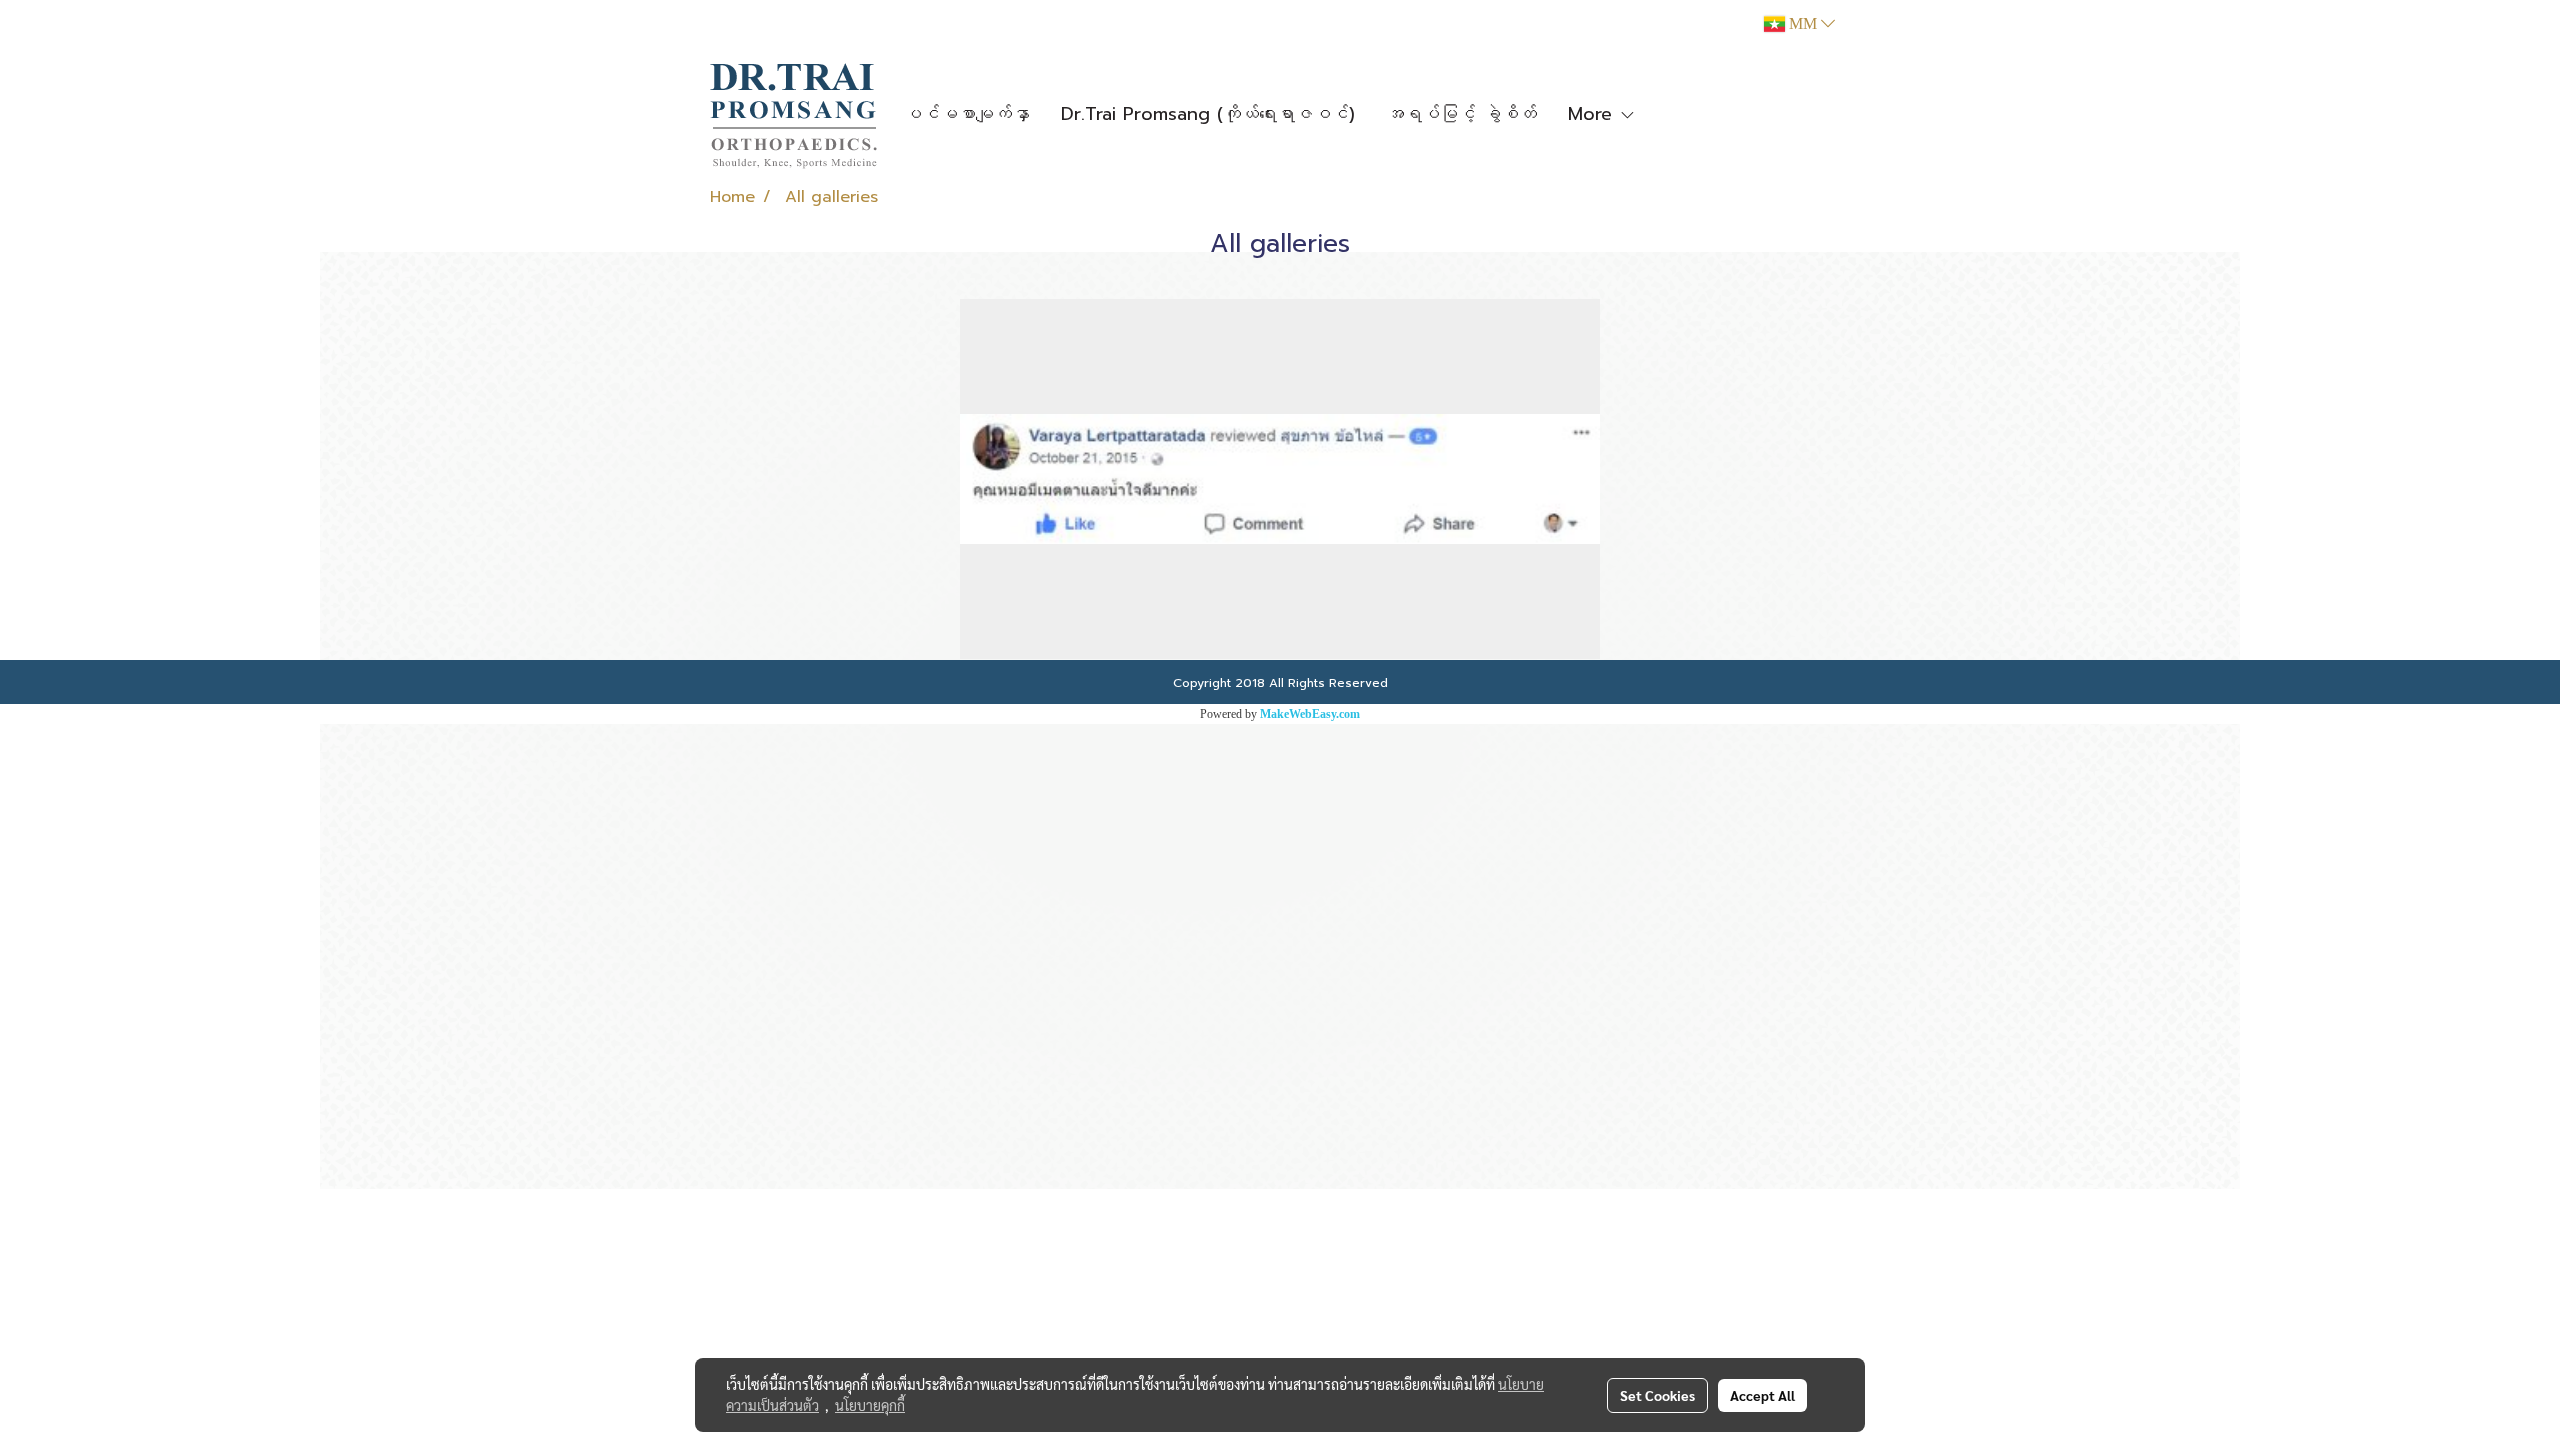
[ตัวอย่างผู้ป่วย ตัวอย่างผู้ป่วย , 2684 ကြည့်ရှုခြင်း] (1280, 479)
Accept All (1762, 1395)
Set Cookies (1657, 1395)
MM (1803, 23)
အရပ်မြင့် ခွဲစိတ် (1461, 114)
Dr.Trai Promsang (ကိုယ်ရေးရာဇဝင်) (1208, 114)
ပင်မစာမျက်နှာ (967, 114)
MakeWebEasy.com (1310, 714)
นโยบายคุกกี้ (870, 1405)
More (1593, 114)
